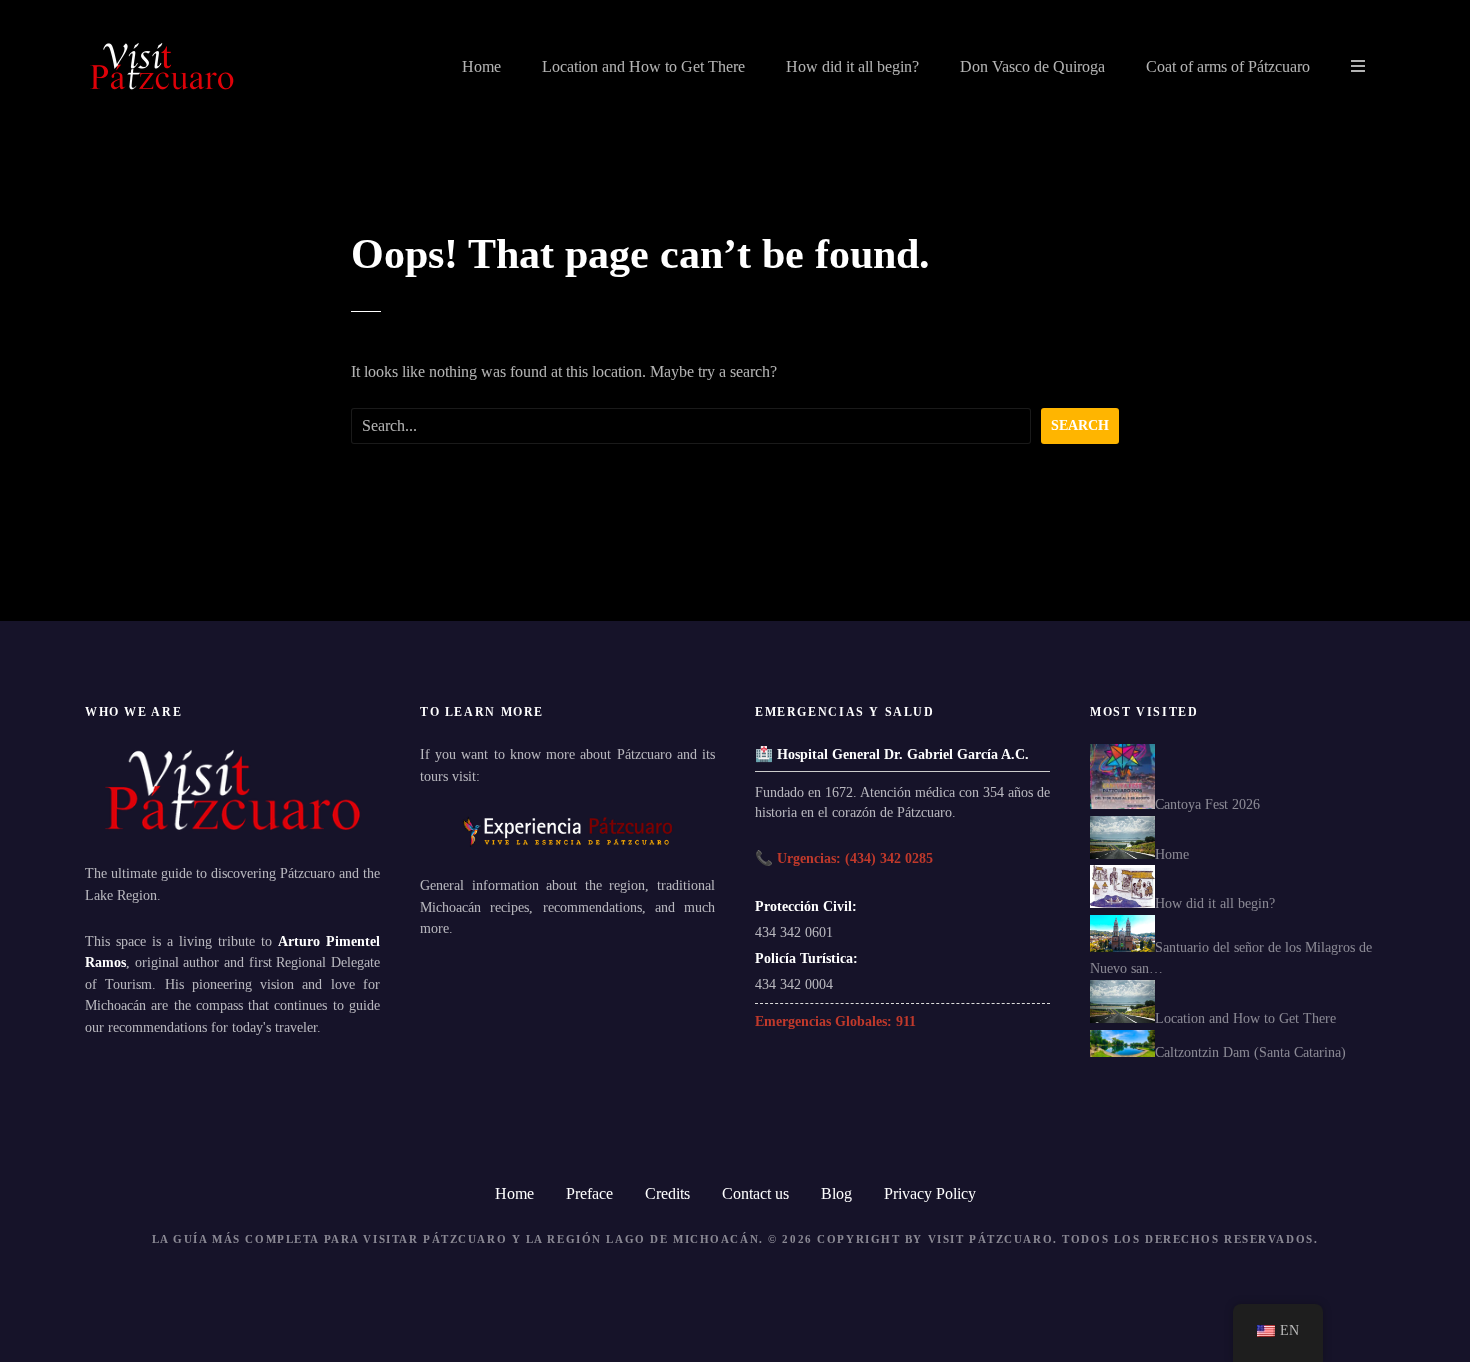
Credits (667, 1193)
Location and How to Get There (643, 66)
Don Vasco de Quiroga (1032, 66)
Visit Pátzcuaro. (993, 1239)
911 (906, 1021)
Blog (836, 1193)
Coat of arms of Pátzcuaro (1228, 66)
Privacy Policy (930, 1193)
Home (481, 66)
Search (1080, 425)
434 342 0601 (794, 932)
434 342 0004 (794, 984)
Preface (589, 1193)
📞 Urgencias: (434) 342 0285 (844, 858)
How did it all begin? (852, 66)
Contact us (755, 1193)
